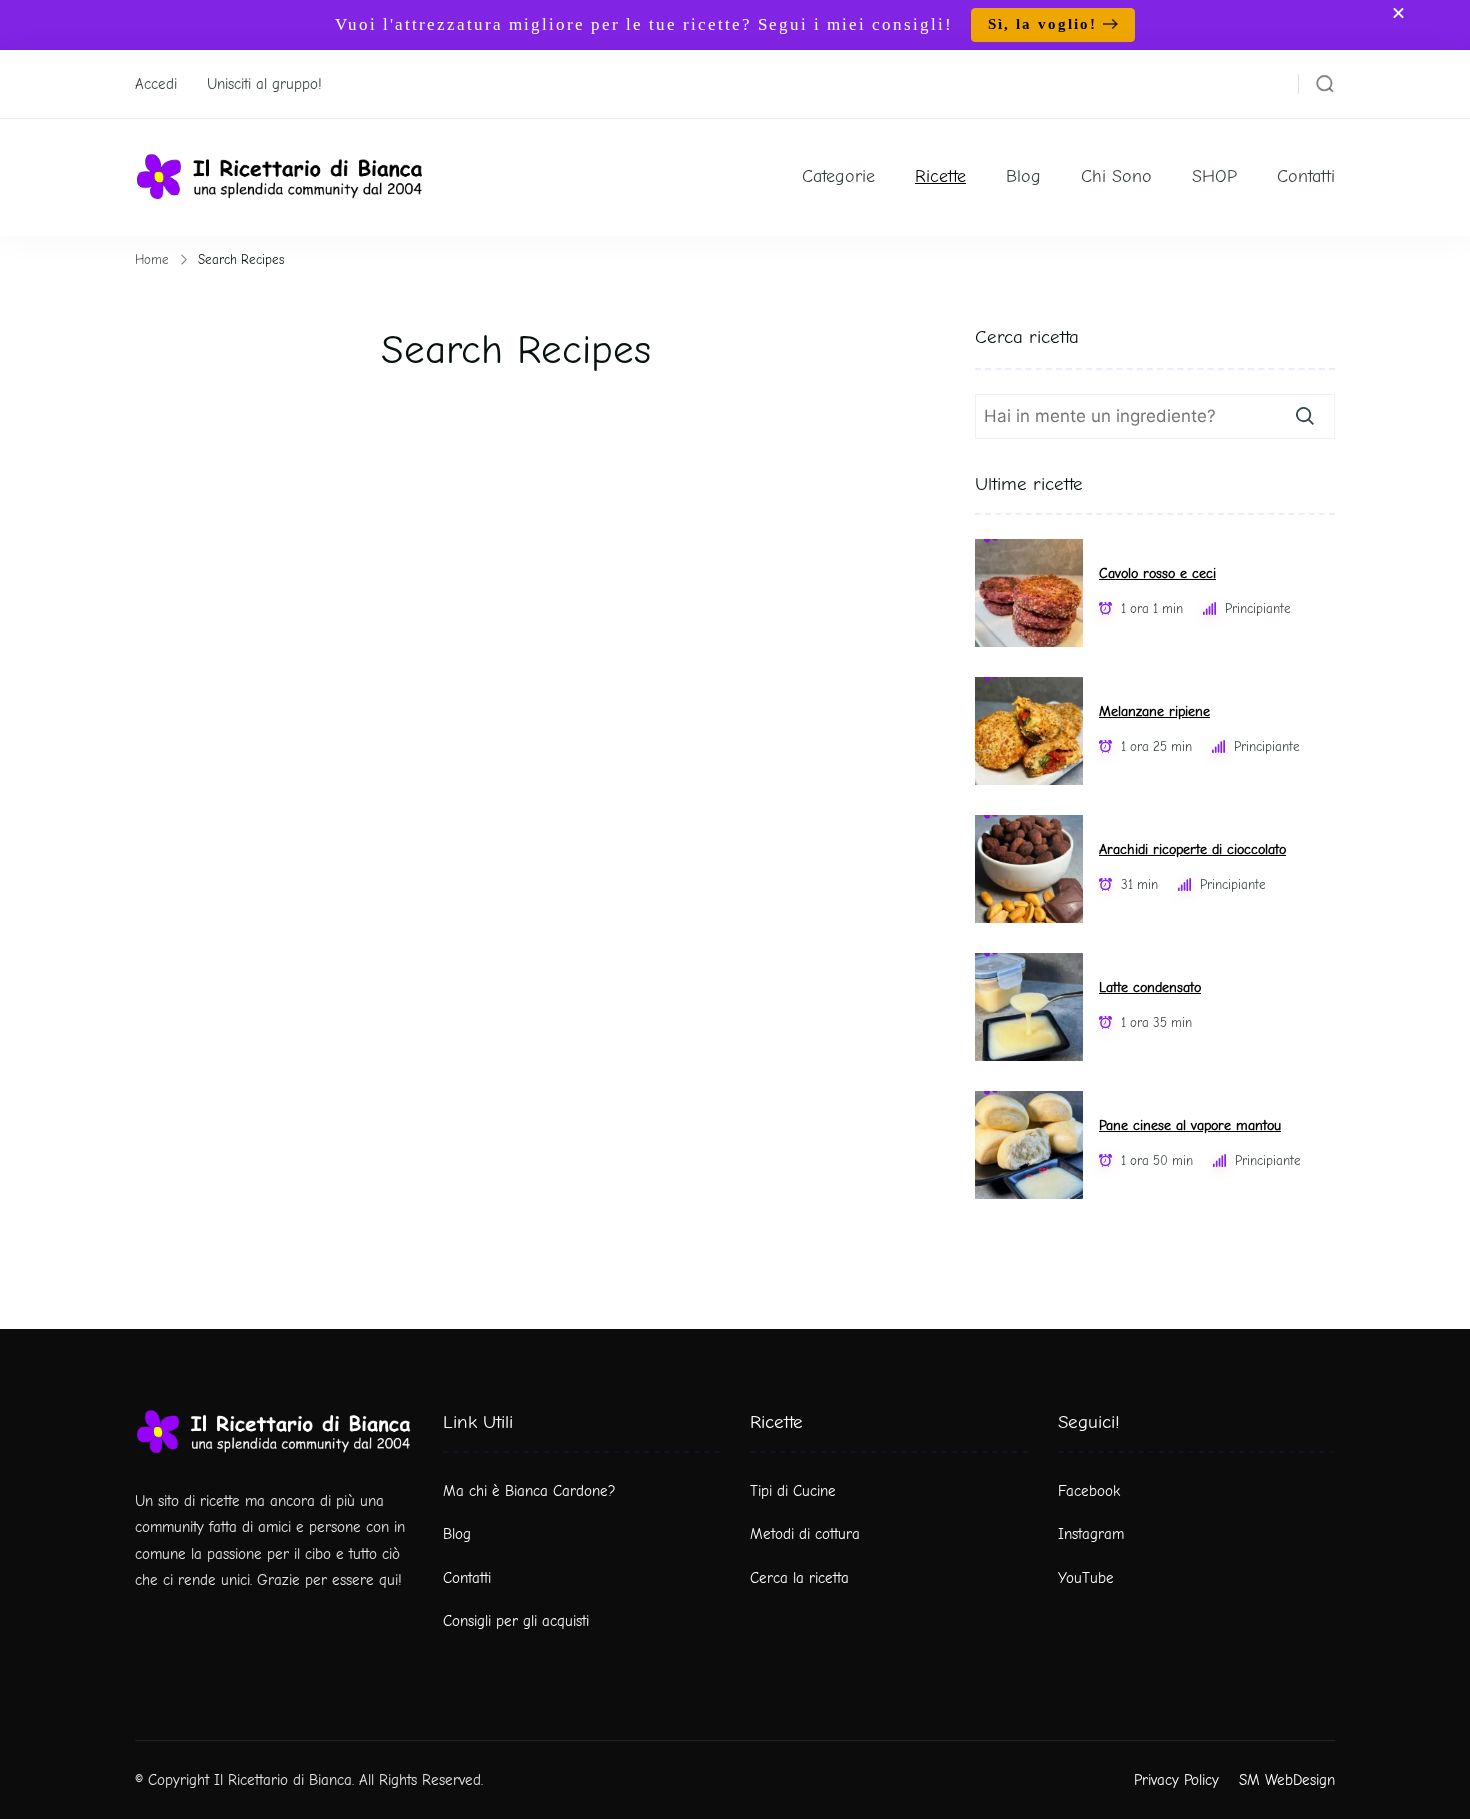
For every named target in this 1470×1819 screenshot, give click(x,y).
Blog (1023, 176)
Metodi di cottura (805, 1534)
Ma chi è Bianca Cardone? (529, 1491)
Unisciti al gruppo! (264, 84)
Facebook (1089, 1491)
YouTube (1086, 1578)
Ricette (940, 176)
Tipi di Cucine (793, 1491)
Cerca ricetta (1027, 337)
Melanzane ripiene (1154, 711)
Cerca (1305, 416)
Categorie (838, 176)
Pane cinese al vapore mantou (1190, 1125)
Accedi (156, 84)
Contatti (1306, 176)
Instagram (1091, 1534)
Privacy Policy (1176, 1780)
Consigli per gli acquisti (516, 1621)
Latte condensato (1150, 987)
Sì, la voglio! (1042, 24)
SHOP (1214, 176)
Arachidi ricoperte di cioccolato (1192, 849)
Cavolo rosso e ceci (1157, 573)
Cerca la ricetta (799, 1578)
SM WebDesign (1287, 1780)
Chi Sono (1116, 176)
